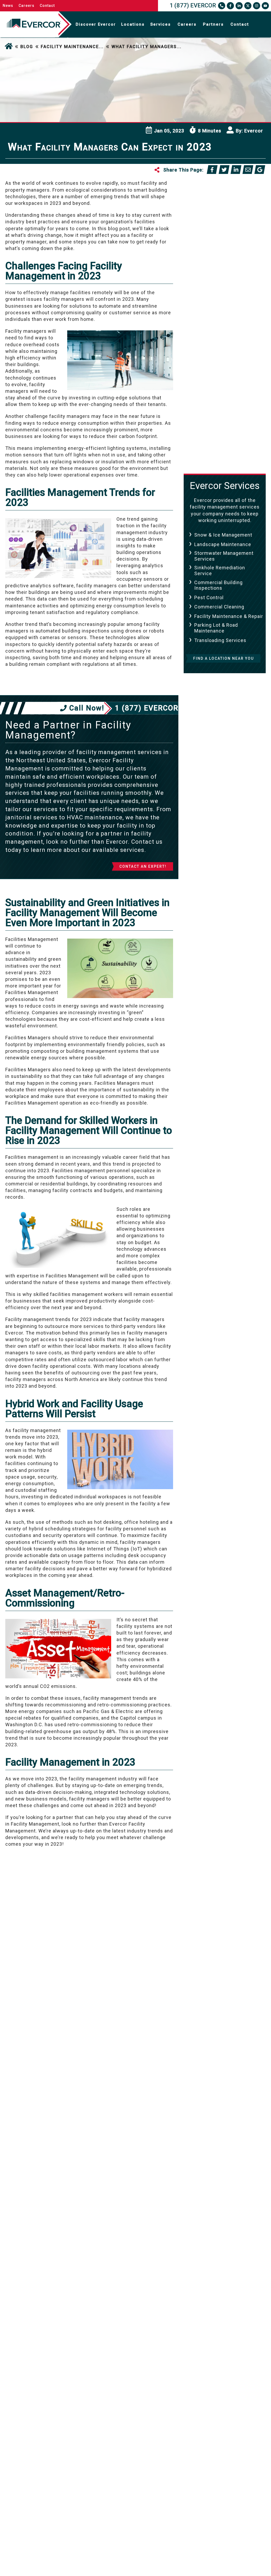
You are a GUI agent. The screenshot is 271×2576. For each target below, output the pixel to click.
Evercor (254, 131)
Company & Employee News (223, 231)
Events (204, 253)
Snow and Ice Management (212, 417)
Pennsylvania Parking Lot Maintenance (227, 387)
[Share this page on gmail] (260, 170)
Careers (26, 6)
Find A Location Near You (223, 658)
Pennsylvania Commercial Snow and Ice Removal (228, 341)
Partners (213, 24)
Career (203, 203)
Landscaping (211, 282)
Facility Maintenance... (72, 47)
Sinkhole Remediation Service (220, 571)
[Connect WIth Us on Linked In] (239, 6)
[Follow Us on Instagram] (257, 6)
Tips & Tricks (212, 439)
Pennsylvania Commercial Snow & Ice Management (228, 325)
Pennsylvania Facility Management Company (224, 356)
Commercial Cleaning (219, 607)
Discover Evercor (96, 24)
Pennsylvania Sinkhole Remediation (224, 402)
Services (161, 24)
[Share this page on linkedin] (236, 170)
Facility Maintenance (222, 262)
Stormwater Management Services (224, 556)
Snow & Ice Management (223, 535)
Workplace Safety (218, 459)
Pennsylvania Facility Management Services (223, 371)
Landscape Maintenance (223, 544)
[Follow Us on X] (248, 6)
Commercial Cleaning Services (222, 215)
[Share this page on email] (248, 170)
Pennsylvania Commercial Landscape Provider (228, 310)
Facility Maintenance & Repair (229, 616)
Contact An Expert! (143, 866)
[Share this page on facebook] (212, 170)
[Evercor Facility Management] (34, 24)
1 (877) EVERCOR (193, 6)
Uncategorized (214, 449)
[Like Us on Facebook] (230, 6)
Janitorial (207, 272)
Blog (27, 47)
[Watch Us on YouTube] (265, 6)
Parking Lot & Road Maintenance (216, 628)
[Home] (9, 47)
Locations (133, 24)
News (8, 6)
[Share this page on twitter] (224, 170)
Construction (212, 243)
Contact (47, 6)
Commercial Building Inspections (218, 585)
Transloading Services (220, 640)
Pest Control (209, 597)
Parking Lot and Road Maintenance (222, 294)
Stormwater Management (227, 430)
